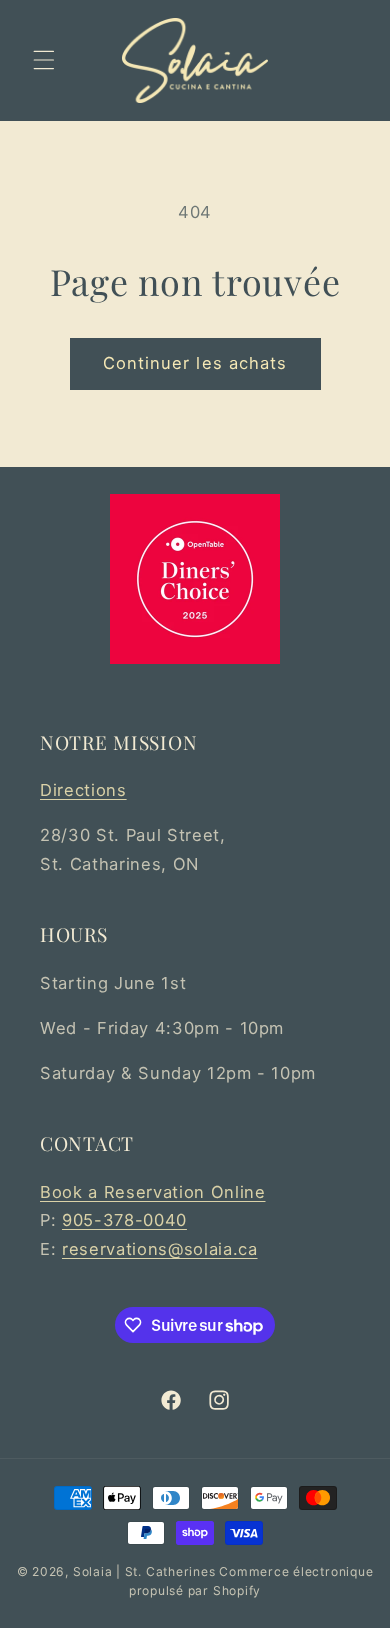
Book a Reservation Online (153, 1192)
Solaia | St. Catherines (144, 1571)
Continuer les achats (195, 363)
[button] (44, 60)
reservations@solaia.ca (160, 1249)
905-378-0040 (124, 1220)
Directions (83, 790)
